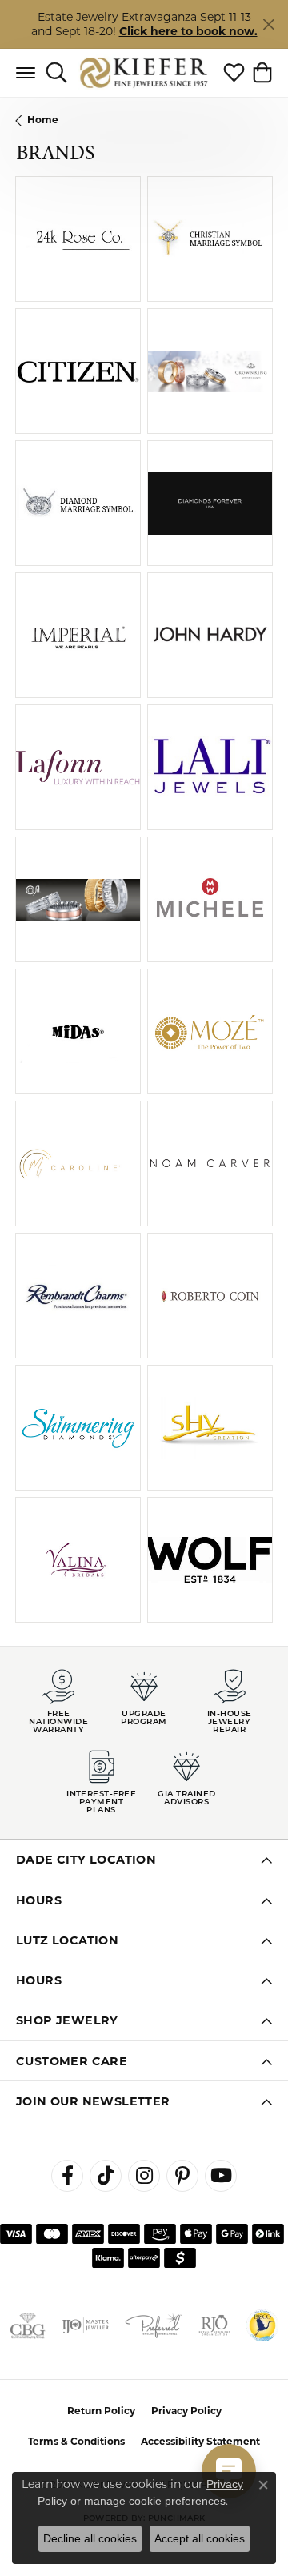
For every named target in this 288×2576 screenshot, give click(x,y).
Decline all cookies (90, 2538)
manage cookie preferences (155, 2501)
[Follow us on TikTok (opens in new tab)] (106, 2176)
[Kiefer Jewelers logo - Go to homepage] (144, 72)
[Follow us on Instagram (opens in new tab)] (144, 2176)
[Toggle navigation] (26, 73)
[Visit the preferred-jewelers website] (154, 2325)
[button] (56, 73)
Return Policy (101, 2411)
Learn (105, 249)
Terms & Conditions (76, 2441)
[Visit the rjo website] (214, 2325)
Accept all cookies (200, 2538)
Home (43, 120)
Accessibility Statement (200, 2441)
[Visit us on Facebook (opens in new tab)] (67, 2176)
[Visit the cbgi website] (28, 2325)
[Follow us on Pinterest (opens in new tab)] (182, 2176)
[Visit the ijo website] (86, 2325)
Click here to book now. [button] (188, 31)
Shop (51, 249)
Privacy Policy (186, 2411)
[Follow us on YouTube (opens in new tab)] (221, 2176)
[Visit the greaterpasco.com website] (262, 2325)
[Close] (268, 24)
